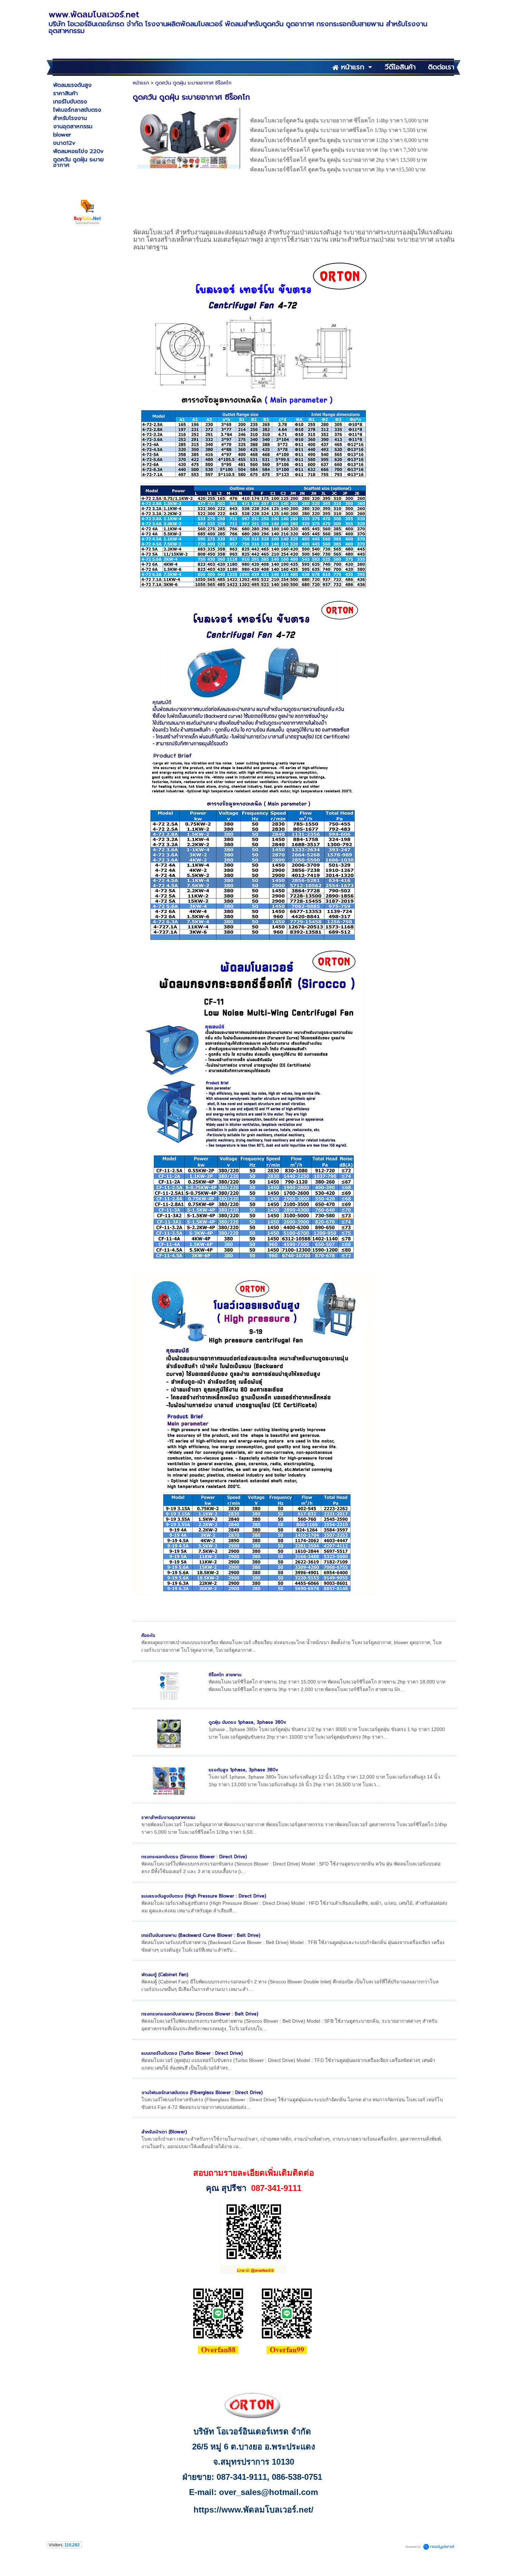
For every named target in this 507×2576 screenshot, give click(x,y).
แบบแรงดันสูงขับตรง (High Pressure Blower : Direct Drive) (204, 1896)
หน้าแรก (141, 83)
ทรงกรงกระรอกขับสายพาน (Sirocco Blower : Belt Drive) (200, 2014)
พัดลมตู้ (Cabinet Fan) (165, 1975)
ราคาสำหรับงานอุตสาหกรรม (168, 1817)
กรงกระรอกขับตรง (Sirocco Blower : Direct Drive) (194, 1857)
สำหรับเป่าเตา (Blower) (164, 2132)
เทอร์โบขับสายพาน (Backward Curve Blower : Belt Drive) (201, 1935)
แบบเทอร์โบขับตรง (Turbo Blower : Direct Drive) (192, 2053)
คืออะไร (148, 1635)
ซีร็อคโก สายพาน (225, 1675)
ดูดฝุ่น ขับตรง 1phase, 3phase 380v (247, 1722)
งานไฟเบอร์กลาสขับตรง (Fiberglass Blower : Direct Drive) (202, 2092)
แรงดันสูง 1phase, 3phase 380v (243, 1770)
